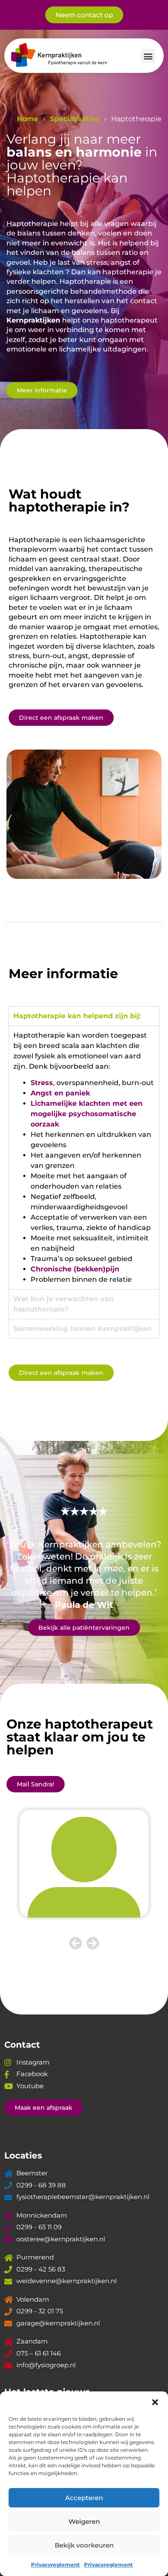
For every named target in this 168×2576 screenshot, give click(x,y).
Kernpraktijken (33, 320)
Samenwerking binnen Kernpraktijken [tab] (82, 1329)
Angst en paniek (60, 1093)
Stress (42, 1083)
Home (28, 119)
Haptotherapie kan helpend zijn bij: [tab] (77, 1016)
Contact (22, 2045)
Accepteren (84, 2498)
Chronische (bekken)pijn (75, 1269)
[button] (155, 2402)
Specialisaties (75, 119)
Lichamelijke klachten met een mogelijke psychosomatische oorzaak (87, 1114)
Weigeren (84, 2521)
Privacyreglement (55, 2565)
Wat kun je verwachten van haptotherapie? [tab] (64, 1304)
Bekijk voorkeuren (84, 2545)
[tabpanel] (84, 1157)
